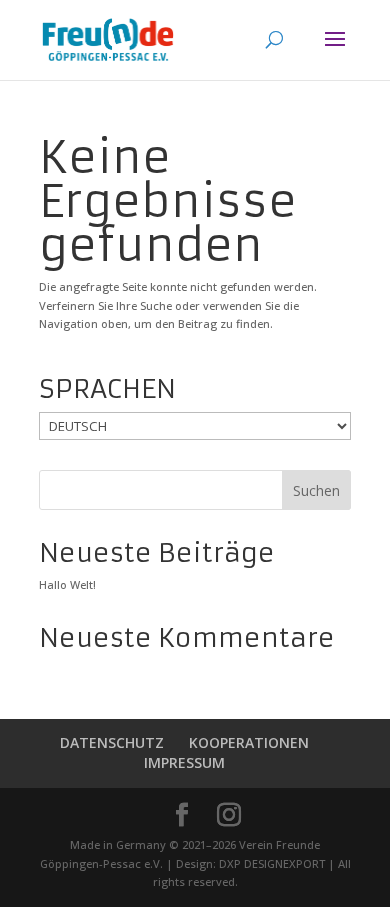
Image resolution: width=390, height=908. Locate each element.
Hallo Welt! (67, 584)
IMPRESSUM (184, 762)
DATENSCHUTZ (112, 742)
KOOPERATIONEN (249, 742)
